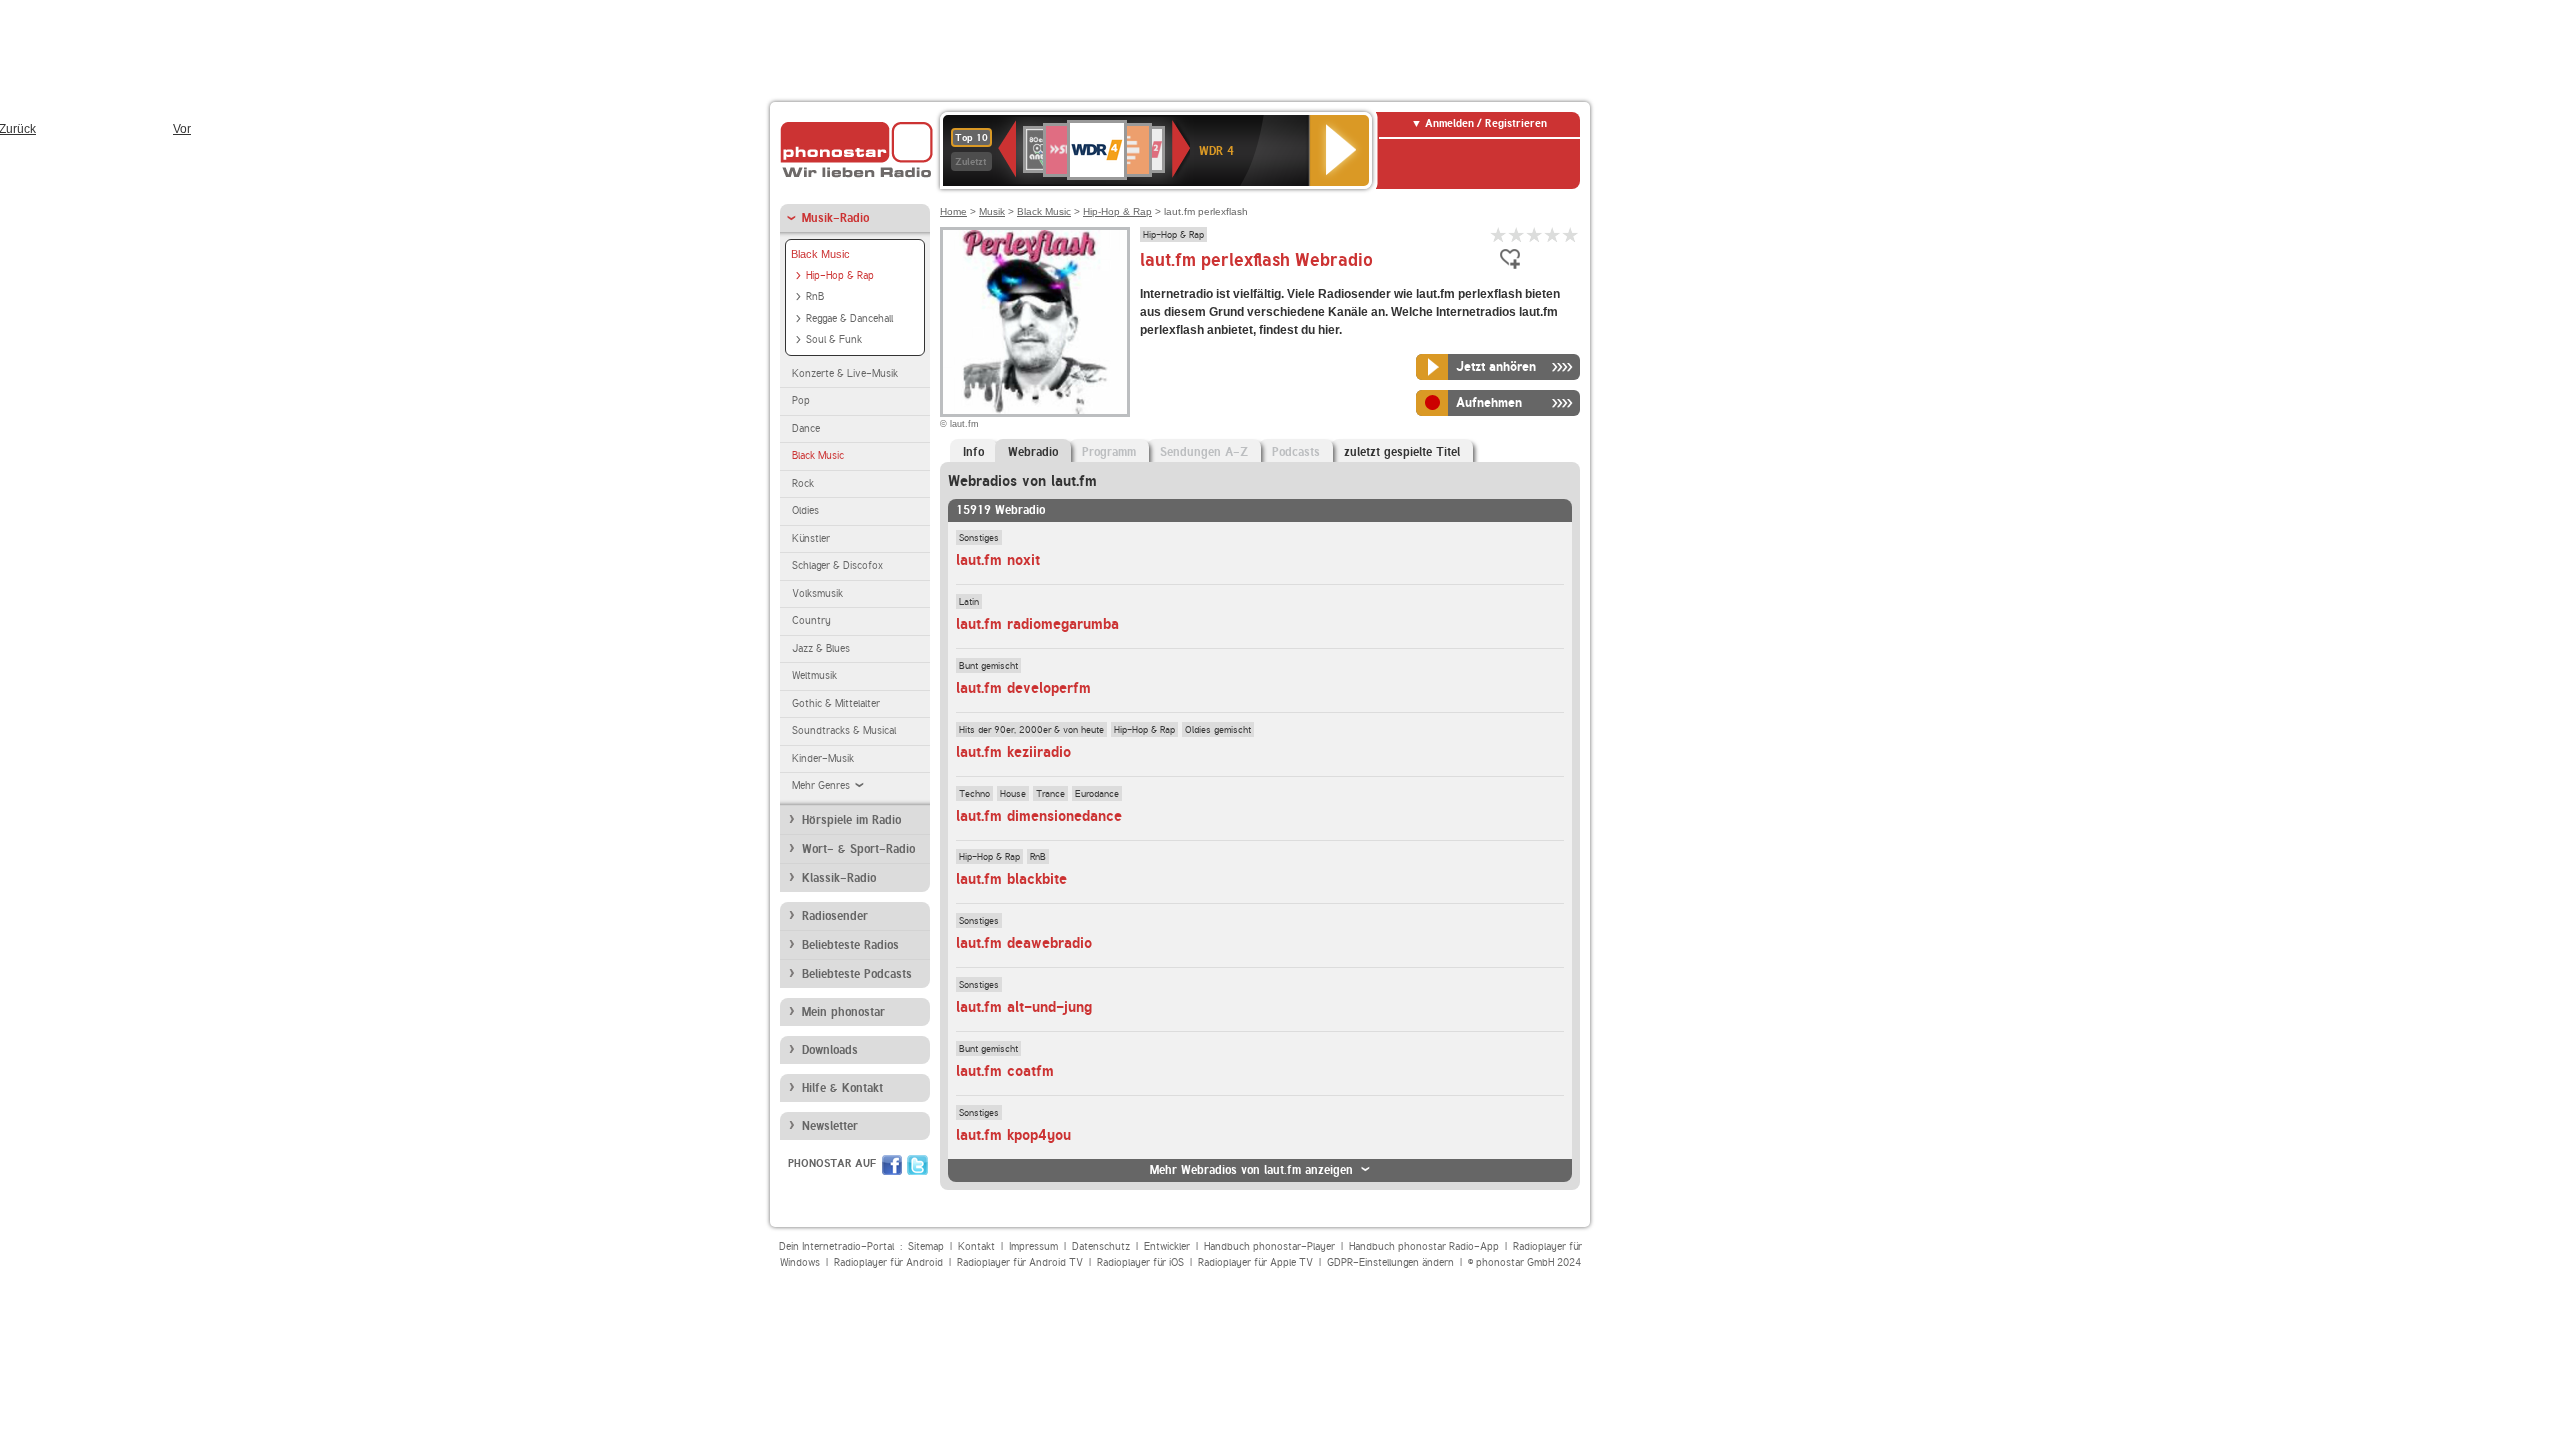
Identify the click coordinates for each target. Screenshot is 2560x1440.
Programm (1109, 452)
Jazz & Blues (821, 648)
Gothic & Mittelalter (836, 703)
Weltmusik (814, 675)
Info (973, 452)
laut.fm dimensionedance (1039, 816)
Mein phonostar (843, 1012)
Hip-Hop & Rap (840, 275)
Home (953, 211)
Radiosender (835, 916)
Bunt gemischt (988, 665)
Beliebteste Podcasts (857, 974)
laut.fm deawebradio (1024, 943)
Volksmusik (817, 593)
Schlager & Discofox (837, 565)
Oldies (805, 510)
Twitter (917, 1165)
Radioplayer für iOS (1140, 1262)
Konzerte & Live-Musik (845, 373)
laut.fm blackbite (1011, 879)
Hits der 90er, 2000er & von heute (1031, 729)
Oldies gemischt (1218, 729)
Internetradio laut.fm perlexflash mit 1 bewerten (1499, 234)
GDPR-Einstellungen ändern (1390, 1262)
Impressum (1033, 1246)
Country (811, 620)
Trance (1050, 793)
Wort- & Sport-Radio (858, 849)
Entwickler (1167, 1246)
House (1013, 793)
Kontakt (976, 1246)
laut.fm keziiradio (1013, 752)
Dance (806, 428)
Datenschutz (1101, 1246)
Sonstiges (979, 537)
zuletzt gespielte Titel (1402, 452)
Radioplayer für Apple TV (1255, 1262)
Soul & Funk (834, 339)
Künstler (811, 538)
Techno (974, 793)
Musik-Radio (835, 218)
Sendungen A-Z (1204, 452)
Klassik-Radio (839, 878)
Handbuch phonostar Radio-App (1424, 1246)
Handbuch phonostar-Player (1269, 1246)
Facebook (892, 1165)
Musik (992, 211)
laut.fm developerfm (1023, 688)
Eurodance (1097, 793)
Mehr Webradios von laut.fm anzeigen (1251, 1170)
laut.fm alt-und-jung (1024, 1007)
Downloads (830, 1050)
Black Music (820, 254)
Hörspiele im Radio (851, 820)
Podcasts (1296, 452)
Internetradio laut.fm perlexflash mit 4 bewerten (1553, 234)
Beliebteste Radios (850, 945)
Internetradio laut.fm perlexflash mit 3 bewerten (1535, 234)
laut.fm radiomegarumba (1037, 624)
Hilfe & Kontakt (842, 1088)
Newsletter (830, 1126)
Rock (803, 483)
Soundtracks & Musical (844, 730)
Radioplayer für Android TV (1020, 1262)
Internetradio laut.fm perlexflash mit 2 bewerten (1517, 234)
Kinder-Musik (823, 758)
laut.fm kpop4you (1013, 1135)
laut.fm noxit (998, 560)
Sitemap (926, 1246)
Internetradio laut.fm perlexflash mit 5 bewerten (1571, 234)
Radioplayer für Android (888, 1262)
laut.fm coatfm (1005, 1071)
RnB (815, 296)
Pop (801, 400)
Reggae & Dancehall (849, 318)
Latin (969, 601)
